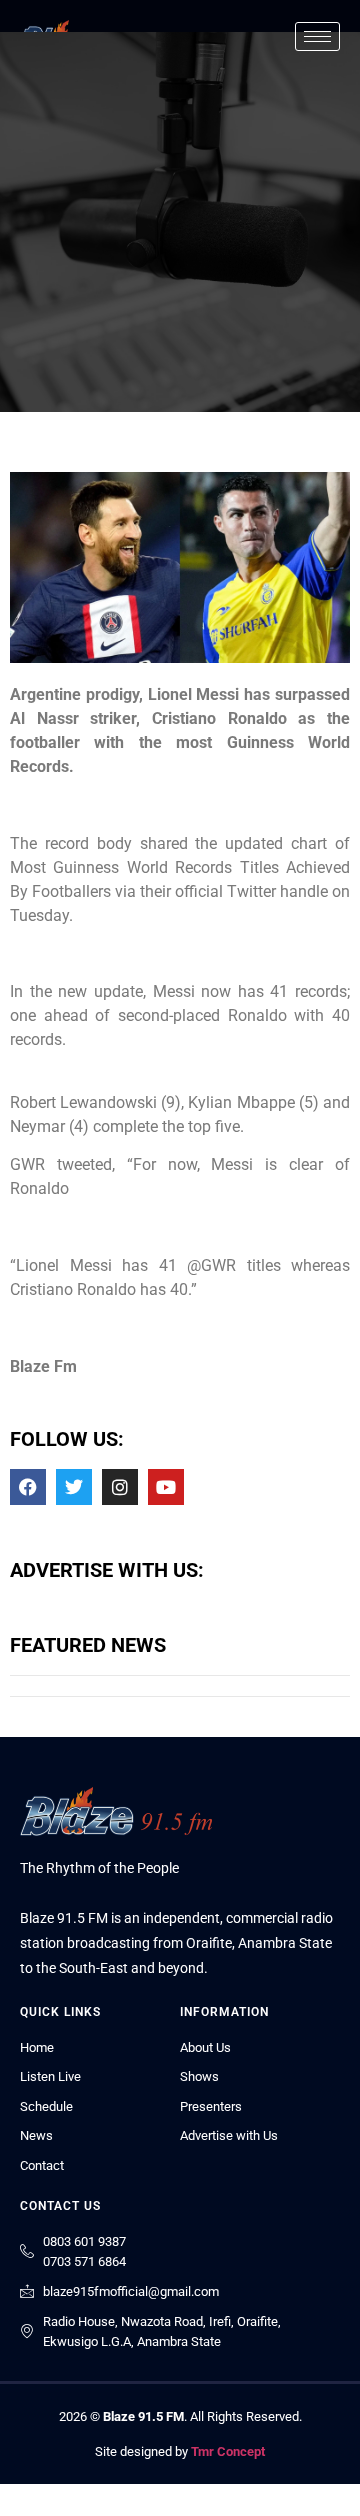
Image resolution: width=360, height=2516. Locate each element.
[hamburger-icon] (317, 36)
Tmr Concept (228, 2451)
